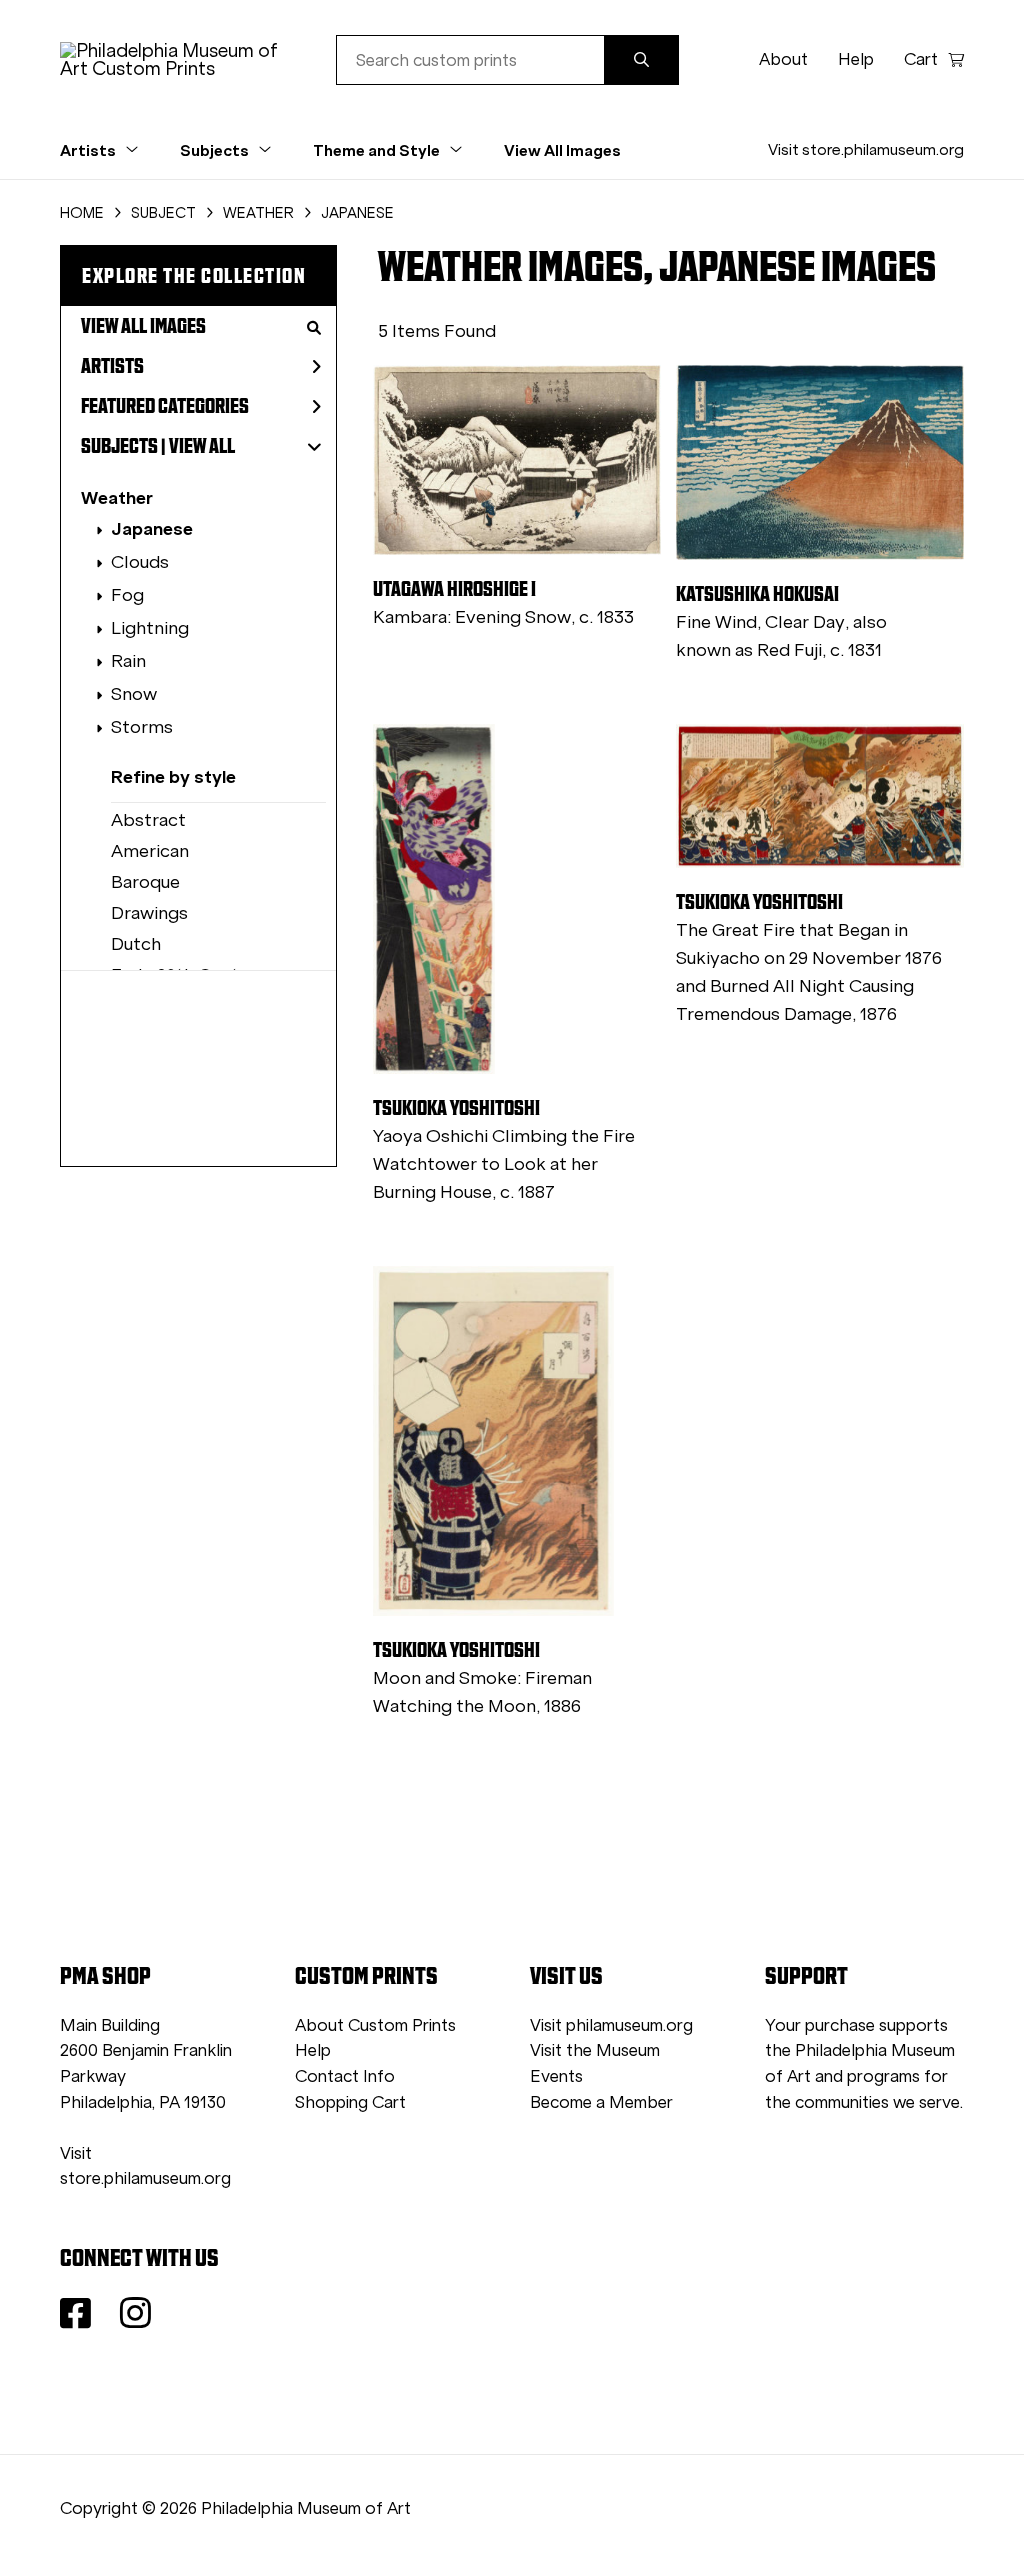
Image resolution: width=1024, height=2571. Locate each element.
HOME (82, 213)
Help (856, 59)
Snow (134, 694)
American (150, 851)
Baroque (145, 882)
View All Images (562, 150)
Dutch (136, 944)
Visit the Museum (595, 2050)
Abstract (148, 820)
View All (202, 446)
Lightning (150, 628)
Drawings (149, 913)
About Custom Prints (375, 2025)
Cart (921, 59)
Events (556, 2076)
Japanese (152, 528)
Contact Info (345, 2076)
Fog (127, 595)
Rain (128, 661)
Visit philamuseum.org (611, 2025)
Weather (117, 497)
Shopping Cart (350, 2102)
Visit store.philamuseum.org (866, 149)
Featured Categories (165, 406)
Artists (112, 366)
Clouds (140, 562)
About (783, 59)
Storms (142, 727)
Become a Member (601, 2102)
